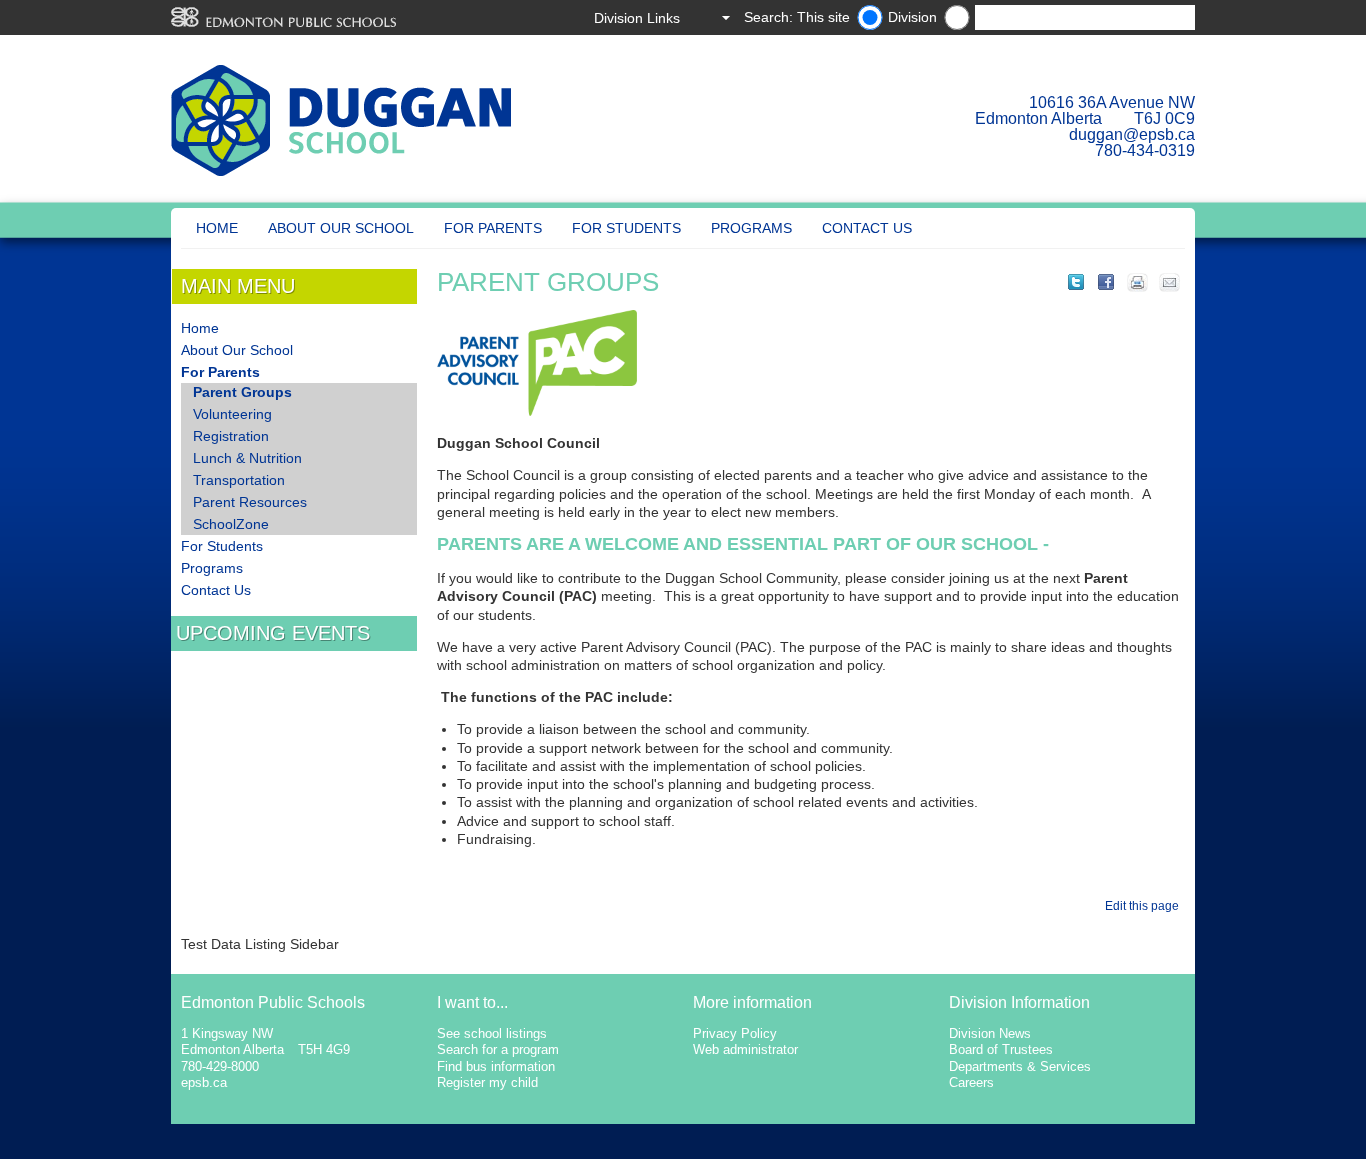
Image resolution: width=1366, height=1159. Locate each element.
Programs (751, 228)
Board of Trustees (1001, 1049)
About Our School (341, 228)
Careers (971, 1082)
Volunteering (232, 414)
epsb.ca (204, 1082)
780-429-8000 (220, 1066)
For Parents (493, 228)
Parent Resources (250, 502)
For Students (626, 228)
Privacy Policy (735, 1033)
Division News (990, 1033)
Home (217, 228)
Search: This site (797, 17)
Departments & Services (1020, 1066)
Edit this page (1145, 906)
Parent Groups (242, 392)
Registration (231, 436)
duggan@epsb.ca (1132, 134)
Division (912, 17)
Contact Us (867, 228)
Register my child (487, 1082)
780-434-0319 (1145, 150)
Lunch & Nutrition (247, 458)
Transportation (239, 480)
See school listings (492, 1033)
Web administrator (745, 1049)
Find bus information (496, 1066)
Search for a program (498, 1049)
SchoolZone (231, 524)
